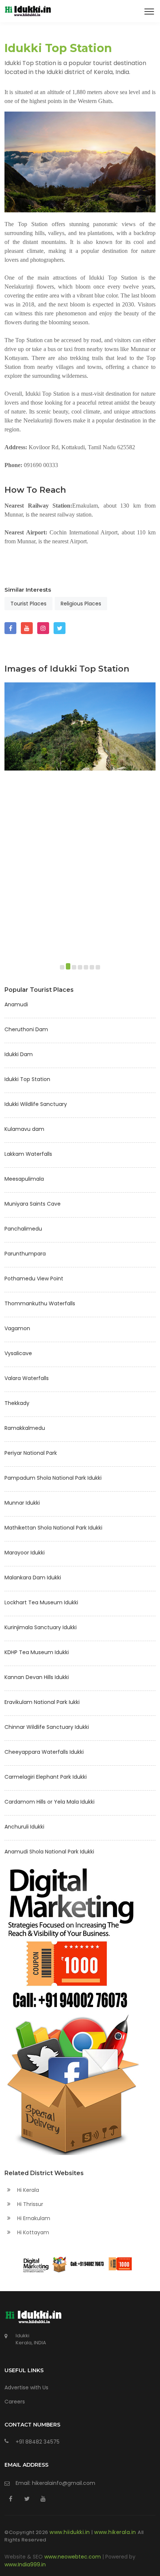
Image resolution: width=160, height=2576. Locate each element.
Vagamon (17, 1328)
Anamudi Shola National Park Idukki (49, 1852)
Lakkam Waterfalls (28, 1154)
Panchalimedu (23, 1229)
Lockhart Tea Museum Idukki (41, 1602)
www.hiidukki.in (71, 2532)
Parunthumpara (25, 1254)
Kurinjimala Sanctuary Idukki (41, 1627)
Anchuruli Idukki (24, 1827)
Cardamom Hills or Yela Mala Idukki (49, 1802)
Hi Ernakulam (33, 2218)
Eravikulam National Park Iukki (42, 1702)
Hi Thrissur (29, 2204)
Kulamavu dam (24, 1129)
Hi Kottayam (32, 2232)
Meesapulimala (24, 1179)
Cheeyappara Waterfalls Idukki (44, 1752)
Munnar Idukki (22, 1503)
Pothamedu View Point (34, 1279)
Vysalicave (18, 1353)
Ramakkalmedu (25, 1428)
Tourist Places (28, 604)
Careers (15, 2402)
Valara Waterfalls (27, 1378)
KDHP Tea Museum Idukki (37, 1652)
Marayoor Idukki (25, 1553)
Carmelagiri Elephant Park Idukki (46, 1777)
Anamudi (16, 1004)
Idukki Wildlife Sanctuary (36, 1104)
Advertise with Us (26, 2387)
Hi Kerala (27, 2190)
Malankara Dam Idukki (33, 1578)
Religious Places (81, 604)
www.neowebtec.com (73, 2557)
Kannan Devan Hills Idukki (37, 1677)
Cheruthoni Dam (26, 1029)
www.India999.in (25, 2564)
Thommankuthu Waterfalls (40, 1303)
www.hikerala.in (116, 2532)
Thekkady (17, 1403)
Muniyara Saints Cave (33, 1204)
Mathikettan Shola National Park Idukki (53, 1528)
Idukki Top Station (27, 1079)
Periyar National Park (31, 1453)
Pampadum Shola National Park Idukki (53, 1478)
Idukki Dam (19, 1054)
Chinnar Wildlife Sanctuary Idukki (47, 1727)
